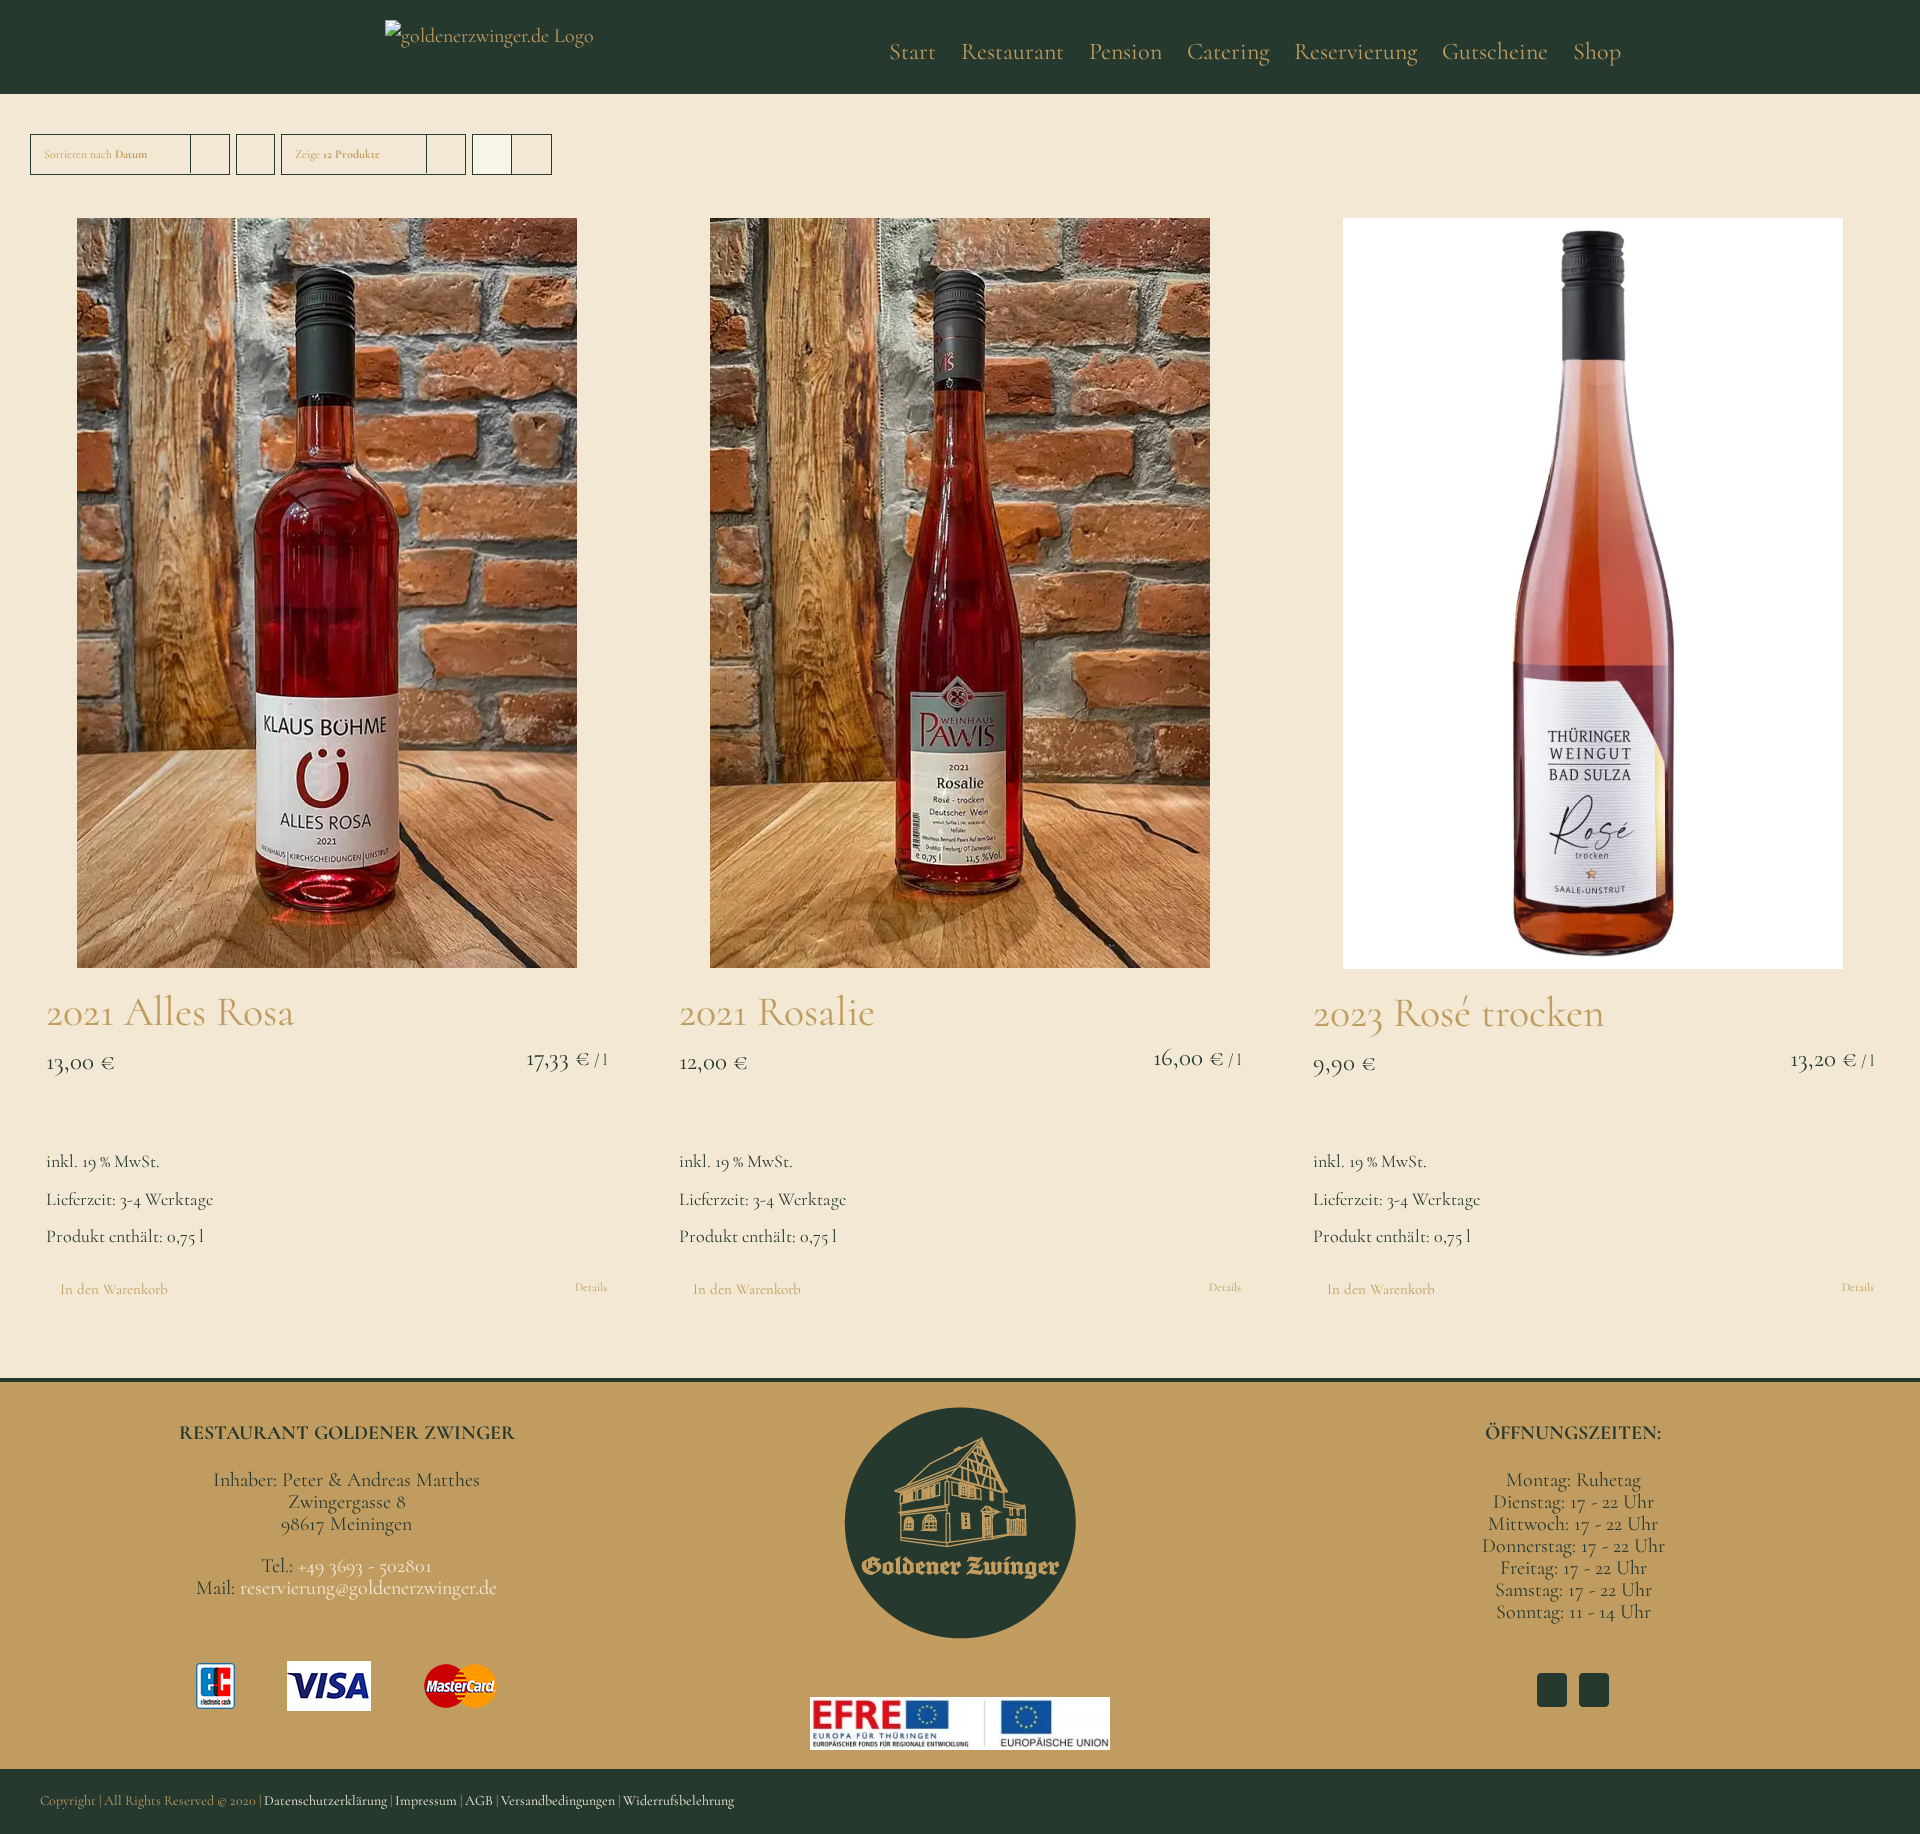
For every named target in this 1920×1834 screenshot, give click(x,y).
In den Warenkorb (114, 1289)
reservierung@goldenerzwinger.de (368, 1588)
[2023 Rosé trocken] (1593, 593)
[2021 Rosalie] (959, 593)
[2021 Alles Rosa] (326, 593)
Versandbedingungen (558, 1800)
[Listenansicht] (531, 154)
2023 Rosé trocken (1459, 1012)
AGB (479, 1800)
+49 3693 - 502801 (365, 1566)
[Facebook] (1552, 1690)
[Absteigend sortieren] (255, 154)
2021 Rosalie (777, 1011)
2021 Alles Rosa (170, 1011)
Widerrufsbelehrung (678, 1800)
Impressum (426, 1800)
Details (591, 1287)
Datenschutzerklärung (325, 1800)
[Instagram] (1594, 1690)
